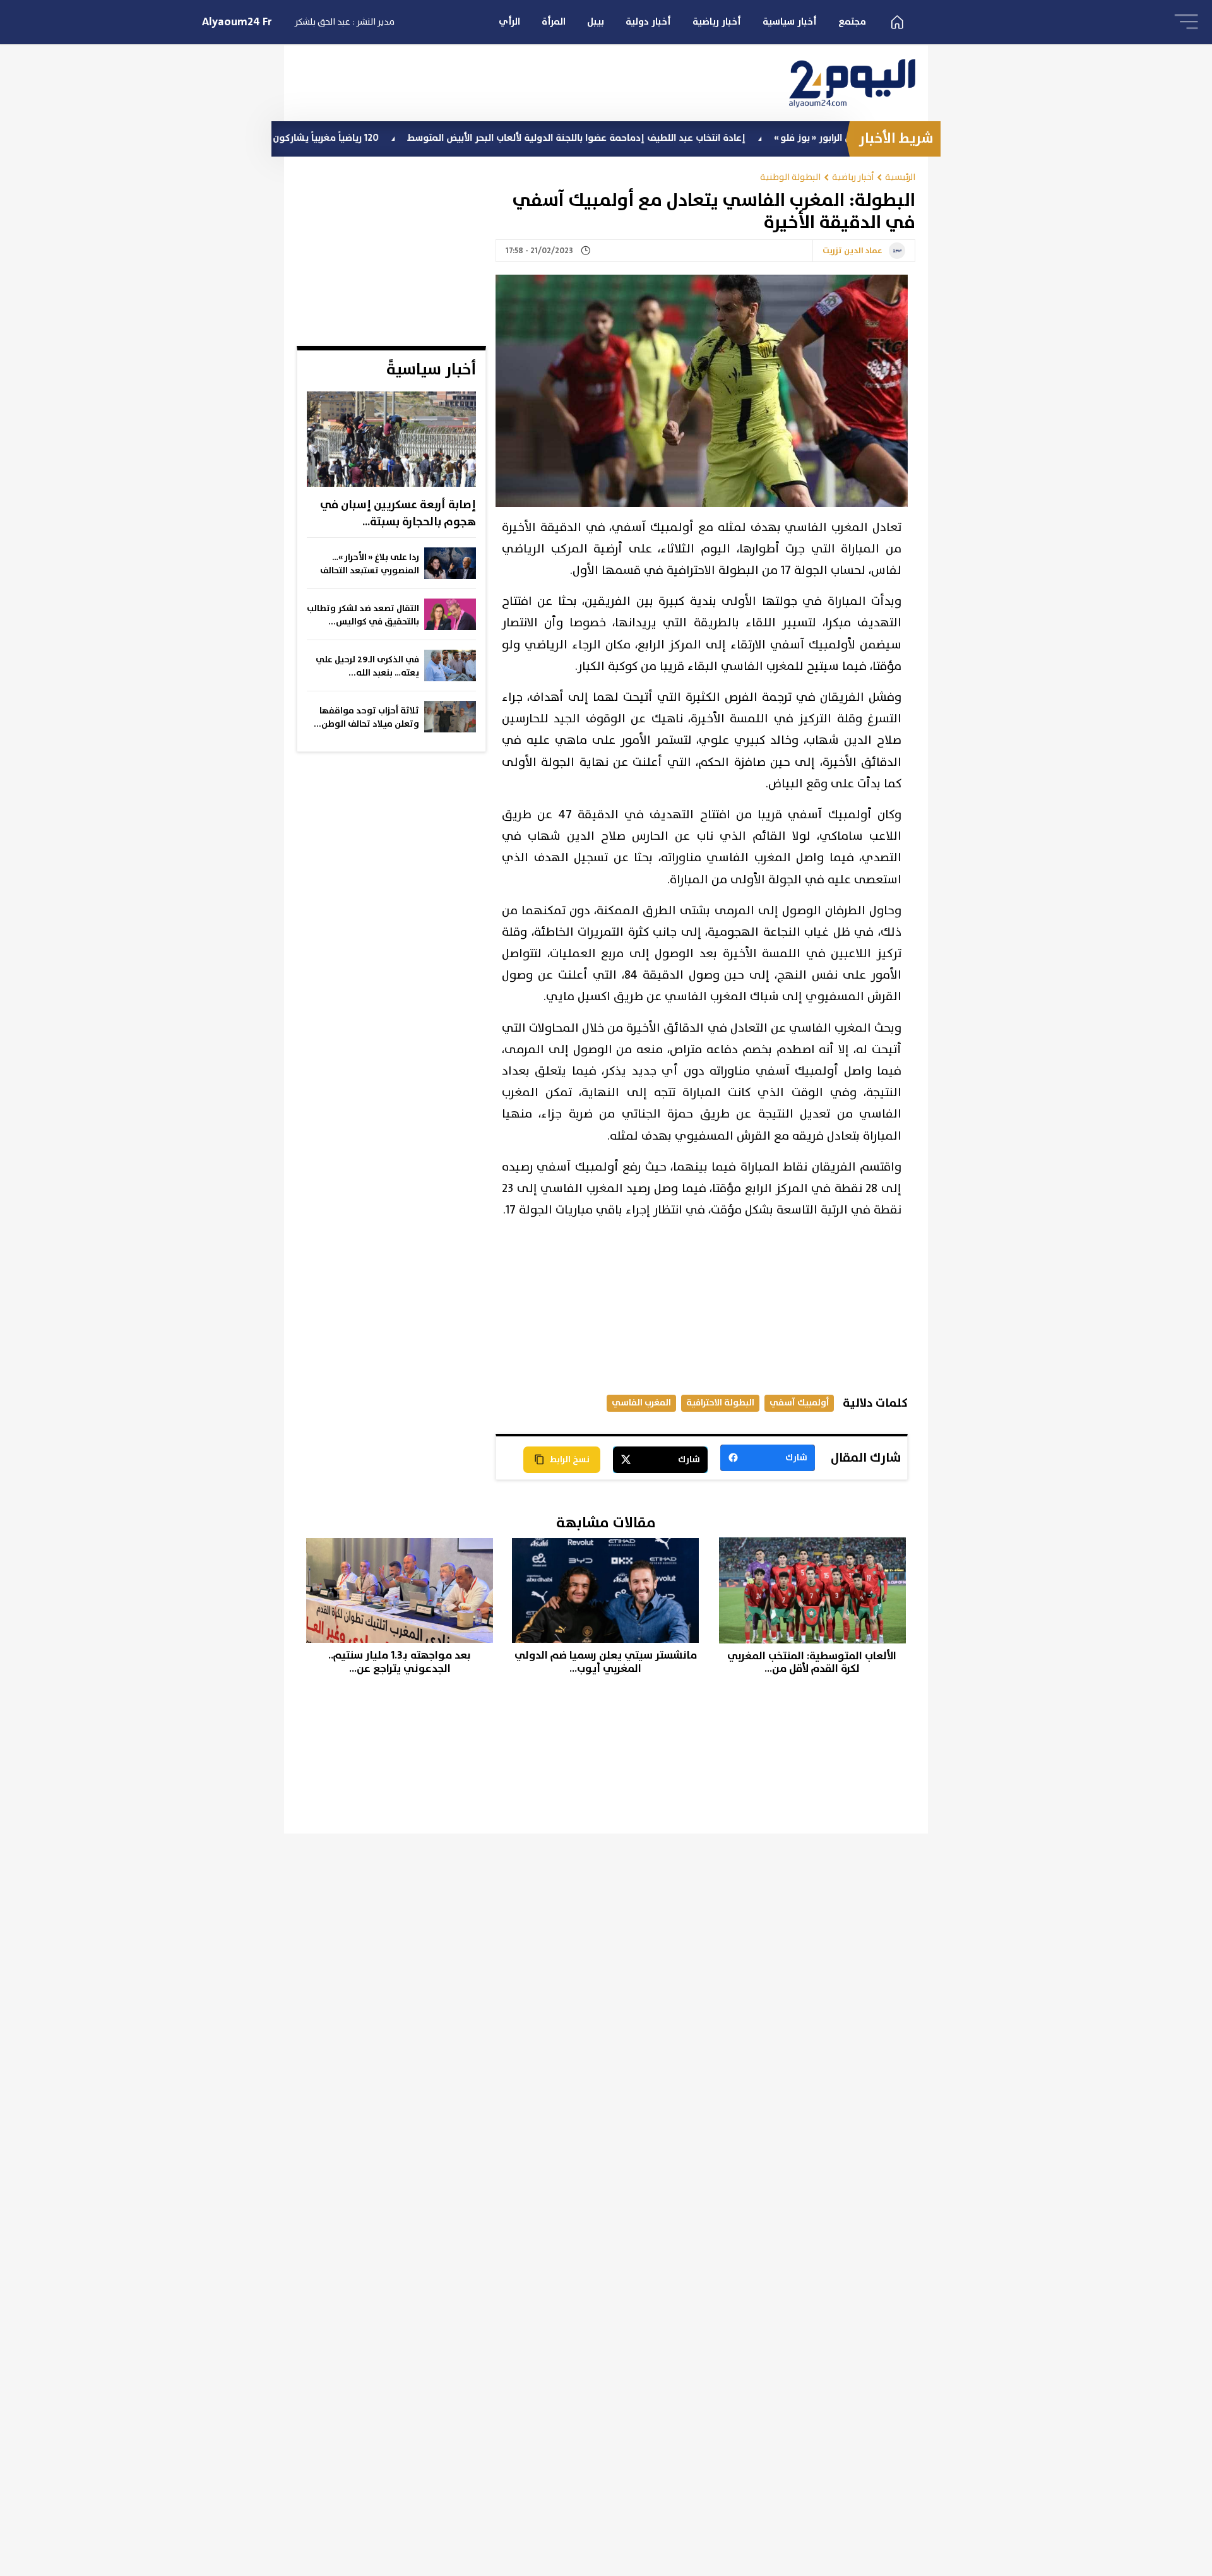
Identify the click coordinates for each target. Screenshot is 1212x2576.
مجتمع (852, 22)
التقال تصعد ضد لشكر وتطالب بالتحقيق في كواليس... (363, 615)
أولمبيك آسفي (799, 1403)
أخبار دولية (648, 22)
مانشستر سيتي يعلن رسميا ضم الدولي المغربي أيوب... (606, 1662)
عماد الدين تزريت (853, 251)
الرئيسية (900, 177)
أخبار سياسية (790, 22)
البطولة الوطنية (790, 177)
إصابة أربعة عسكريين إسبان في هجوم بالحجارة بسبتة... (398, 514)
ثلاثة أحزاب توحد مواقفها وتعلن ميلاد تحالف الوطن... (366, 718)
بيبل (596, 22)
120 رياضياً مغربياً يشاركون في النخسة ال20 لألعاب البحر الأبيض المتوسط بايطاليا (301, 138)
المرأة (554, 22)
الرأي (509, 22)
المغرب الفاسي (641, 1403)
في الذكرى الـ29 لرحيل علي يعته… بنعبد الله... (367, 666)
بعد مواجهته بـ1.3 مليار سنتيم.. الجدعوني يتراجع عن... (400, 1662)
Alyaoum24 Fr (237, 22)
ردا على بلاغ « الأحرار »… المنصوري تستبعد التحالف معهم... (370, 564)
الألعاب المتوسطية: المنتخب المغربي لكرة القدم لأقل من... (812, 1663)
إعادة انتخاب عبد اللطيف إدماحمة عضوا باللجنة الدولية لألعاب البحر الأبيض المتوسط (662, 138)
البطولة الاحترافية (720, 1403)
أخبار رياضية (717, 22)
